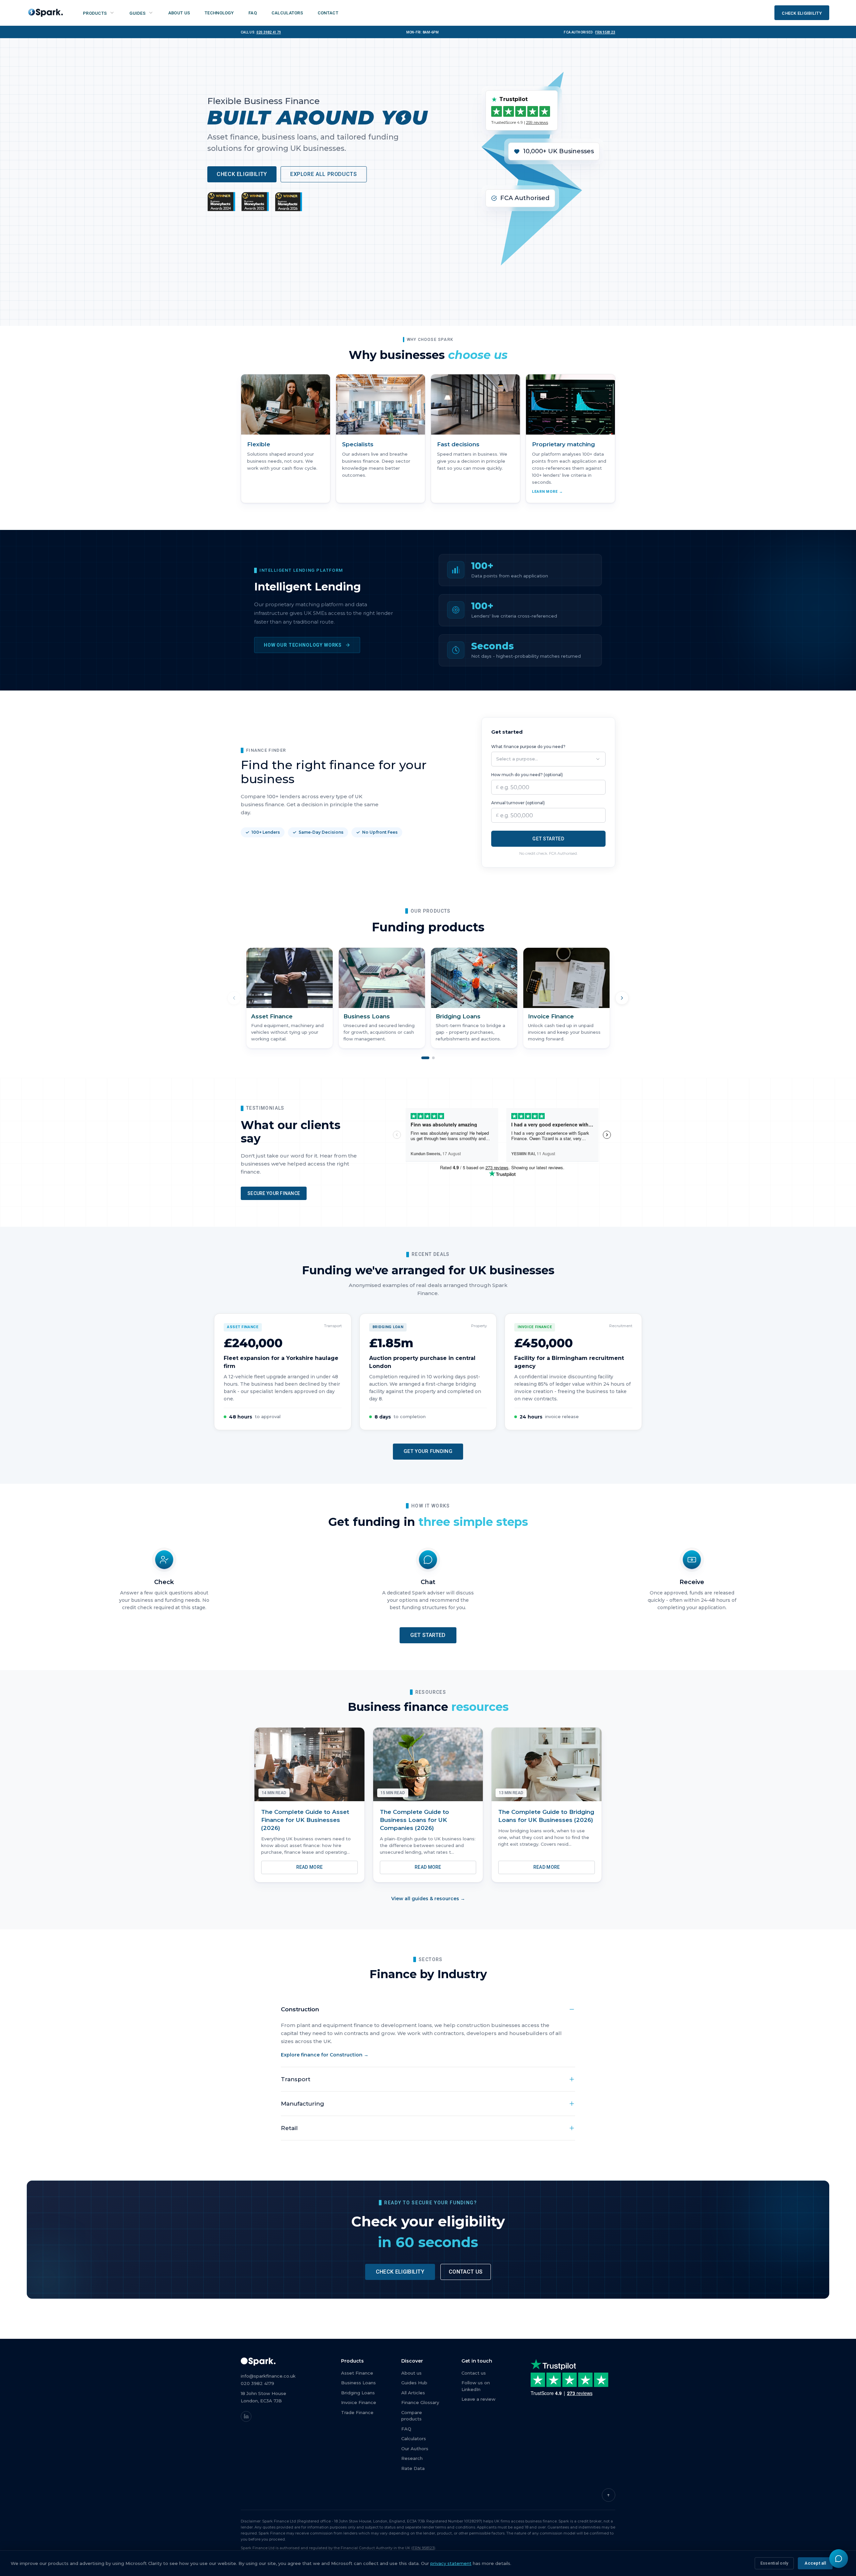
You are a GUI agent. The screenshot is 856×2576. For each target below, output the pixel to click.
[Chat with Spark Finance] (839, 2559)
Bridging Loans (358, 2393)
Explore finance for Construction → (325, 2055)
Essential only (774, 2563)
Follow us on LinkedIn (476, 2386)
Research (412, 2458)
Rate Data (413, 2468)
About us (411, 2373)
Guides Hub (414, 2383)
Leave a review (478, 2399)
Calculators (414, 2439)
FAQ (406, 2429)
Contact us (474, 2373)
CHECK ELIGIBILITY (400, 2272)
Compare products (412, 2416)
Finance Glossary (420, 2402)
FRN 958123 (605, 32)
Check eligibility (242, 174)
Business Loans (358, 2383)
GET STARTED (428, 1635)
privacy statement (451, 2563)
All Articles (413, 2393)
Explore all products (324, 174)
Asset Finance (357, 2373)
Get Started (548, 839)
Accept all (815, 2563)
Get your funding (428, 1451)
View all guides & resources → (428, 1899)
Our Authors (415, 2449)
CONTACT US (466, 2272)
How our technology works (303, 645)
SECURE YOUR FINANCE (274, 1193)
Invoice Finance (359, 2402)
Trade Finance (357, 2412)
